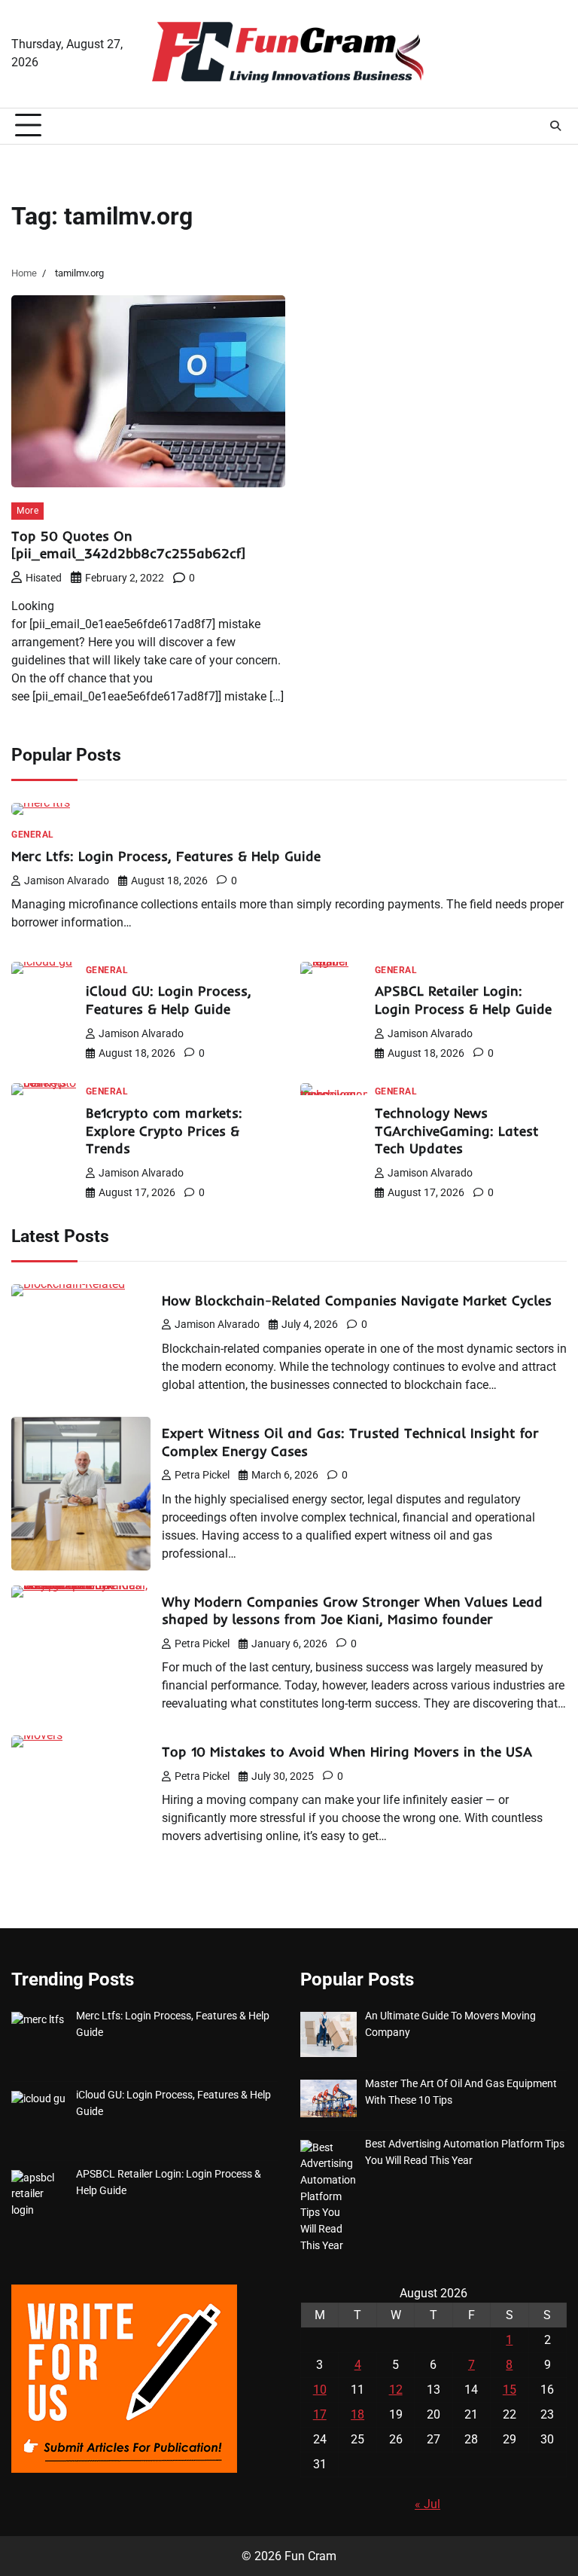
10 (320, 2390)
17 (320, 2414)
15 (510, 2390)
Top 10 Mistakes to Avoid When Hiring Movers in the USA (347, 1752)
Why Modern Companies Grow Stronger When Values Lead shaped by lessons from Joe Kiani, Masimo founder (352, 1611)
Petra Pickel (202, 1475)
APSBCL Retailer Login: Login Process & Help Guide (463, 1000)
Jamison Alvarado (67, 881)
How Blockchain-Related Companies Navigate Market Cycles (357, 1300)
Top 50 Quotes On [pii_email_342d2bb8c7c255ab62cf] (128, 545)
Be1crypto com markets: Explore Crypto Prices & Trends (164, 1131)
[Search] (555, 126)
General (33, 835)
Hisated (44, 578)
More (27, 510)
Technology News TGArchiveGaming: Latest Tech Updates (457, 1131)
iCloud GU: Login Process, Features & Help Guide (169, 1000)
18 (357, 2414)
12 (396, 2390)
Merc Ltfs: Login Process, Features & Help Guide (166, 856)
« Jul (427, 2504)
